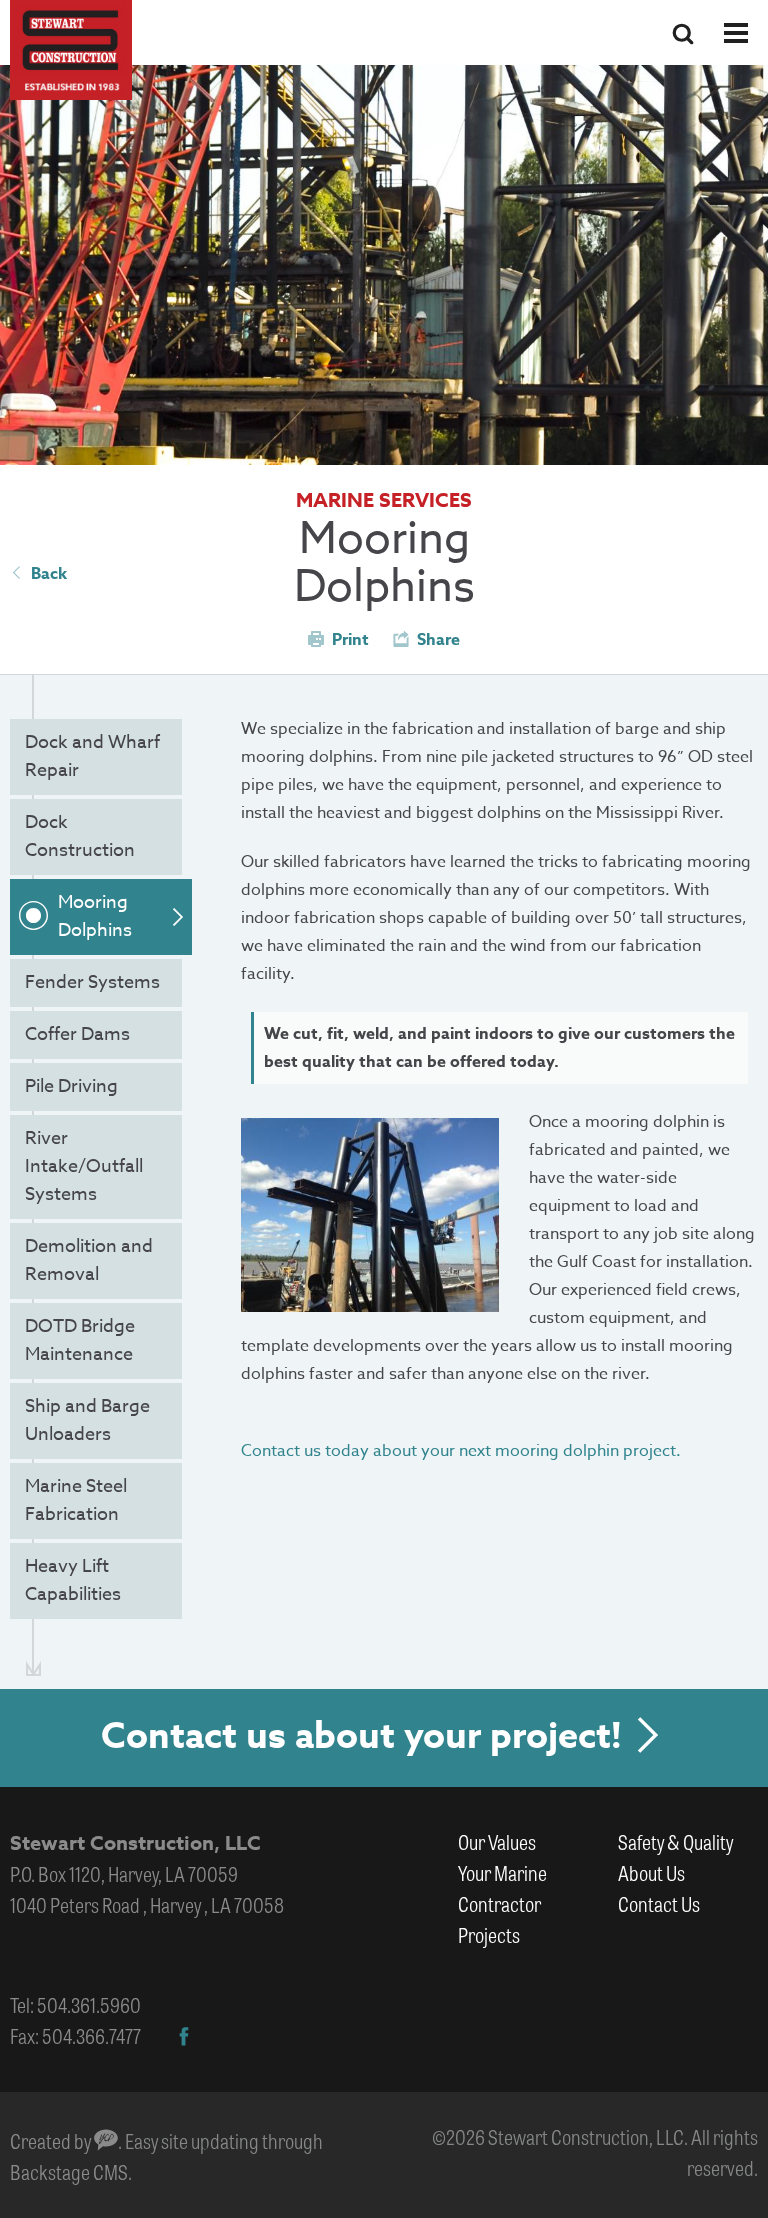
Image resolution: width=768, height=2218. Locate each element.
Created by (52, 2140)
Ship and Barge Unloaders (87, 1420)
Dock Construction (80, 836)
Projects (489, 1934)
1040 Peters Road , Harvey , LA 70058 (147, 1904)
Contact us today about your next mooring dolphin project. (461, 1451)
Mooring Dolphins (95, 916)
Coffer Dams (77, 1034)
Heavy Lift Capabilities (73, 1580)
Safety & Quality (675, 1841)
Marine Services (384, 499)
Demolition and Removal (89, 1260)
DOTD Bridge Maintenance (80, 1340)
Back (49, 574)
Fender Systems (92, 982)
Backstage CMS (69, 2171)
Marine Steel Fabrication (76, 1500)
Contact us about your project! (361, 1737)
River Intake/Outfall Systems (84, 1166)
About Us (651, 1872)
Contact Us (659, 1903)
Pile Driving (71, 1086)
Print (350, 640)
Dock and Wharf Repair (92, 756)
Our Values (497, 1841)
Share (438, 640)
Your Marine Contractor (502, 1888)
